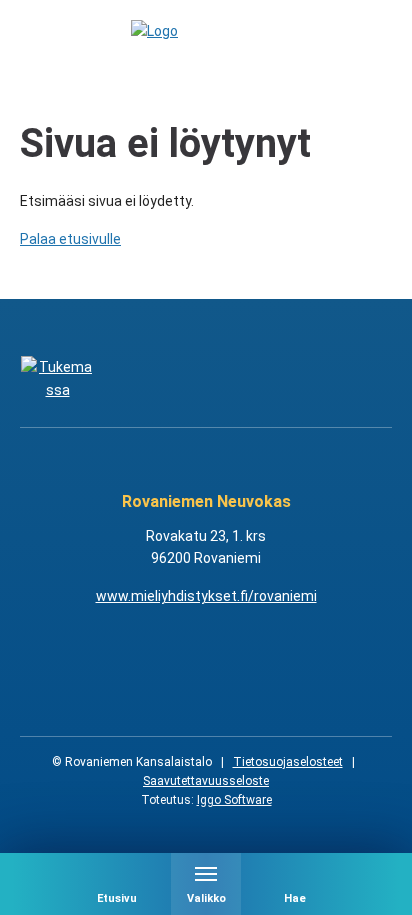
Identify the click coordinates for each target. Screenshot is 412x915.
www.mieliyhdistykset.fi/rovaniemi (206, 596)
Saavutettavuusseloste (206, 781)
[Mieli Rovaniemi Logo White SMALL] (354, 379)
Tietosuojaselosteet (288, 762)
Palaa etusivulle (70, 239)
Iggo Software (234, 800)
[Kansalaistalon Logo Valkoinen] (156, 379)
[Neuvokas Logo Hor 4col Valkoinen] (255, 379)
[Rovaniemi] (57, 379)
